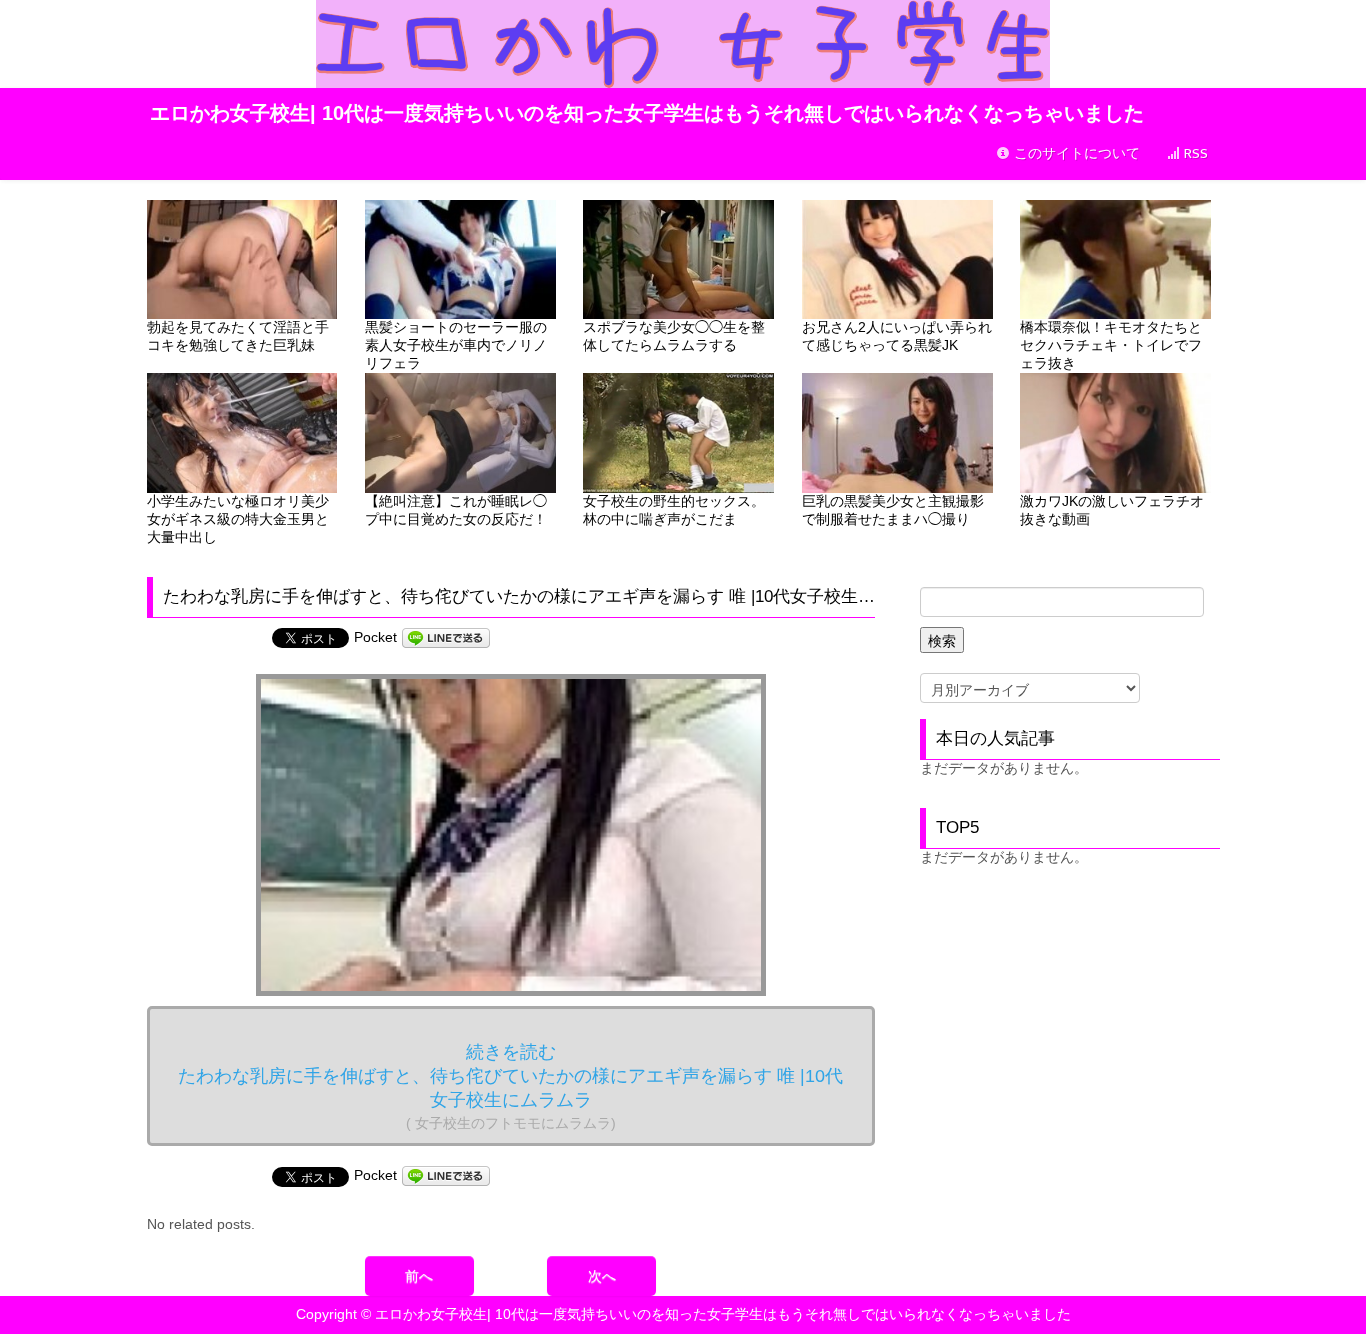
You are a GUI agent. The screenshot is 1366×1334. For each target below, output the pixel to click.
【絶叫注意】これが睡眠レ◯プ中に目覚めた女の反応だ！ (456, 510)
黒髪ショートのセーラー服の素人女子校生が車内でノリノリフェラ (456, 345)
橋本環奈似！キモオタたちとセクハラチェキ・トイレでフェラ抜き (1111, 345)
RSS (1194, 153)
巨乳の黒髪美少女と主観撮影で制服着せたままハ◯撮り (893, 510)
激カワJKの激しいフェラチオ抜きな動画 (1112, 510)
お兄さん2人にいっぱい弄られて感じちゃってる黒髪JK (897, 336)
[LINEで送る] (446, 637)
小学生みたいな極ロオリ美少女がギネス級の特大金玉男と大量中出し (238, 519)
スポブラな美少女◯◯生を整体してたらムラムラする (674, 336)
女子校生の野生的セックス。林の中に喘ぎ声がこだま (674, 510)
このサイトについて (1075, 153)
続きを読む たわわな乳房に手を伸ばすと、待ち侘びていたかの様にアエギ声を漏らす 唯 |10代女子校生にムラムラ (510, 1086)
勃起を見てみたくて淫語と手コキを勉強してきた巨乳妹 (238, 336)
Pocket (375, 637)
